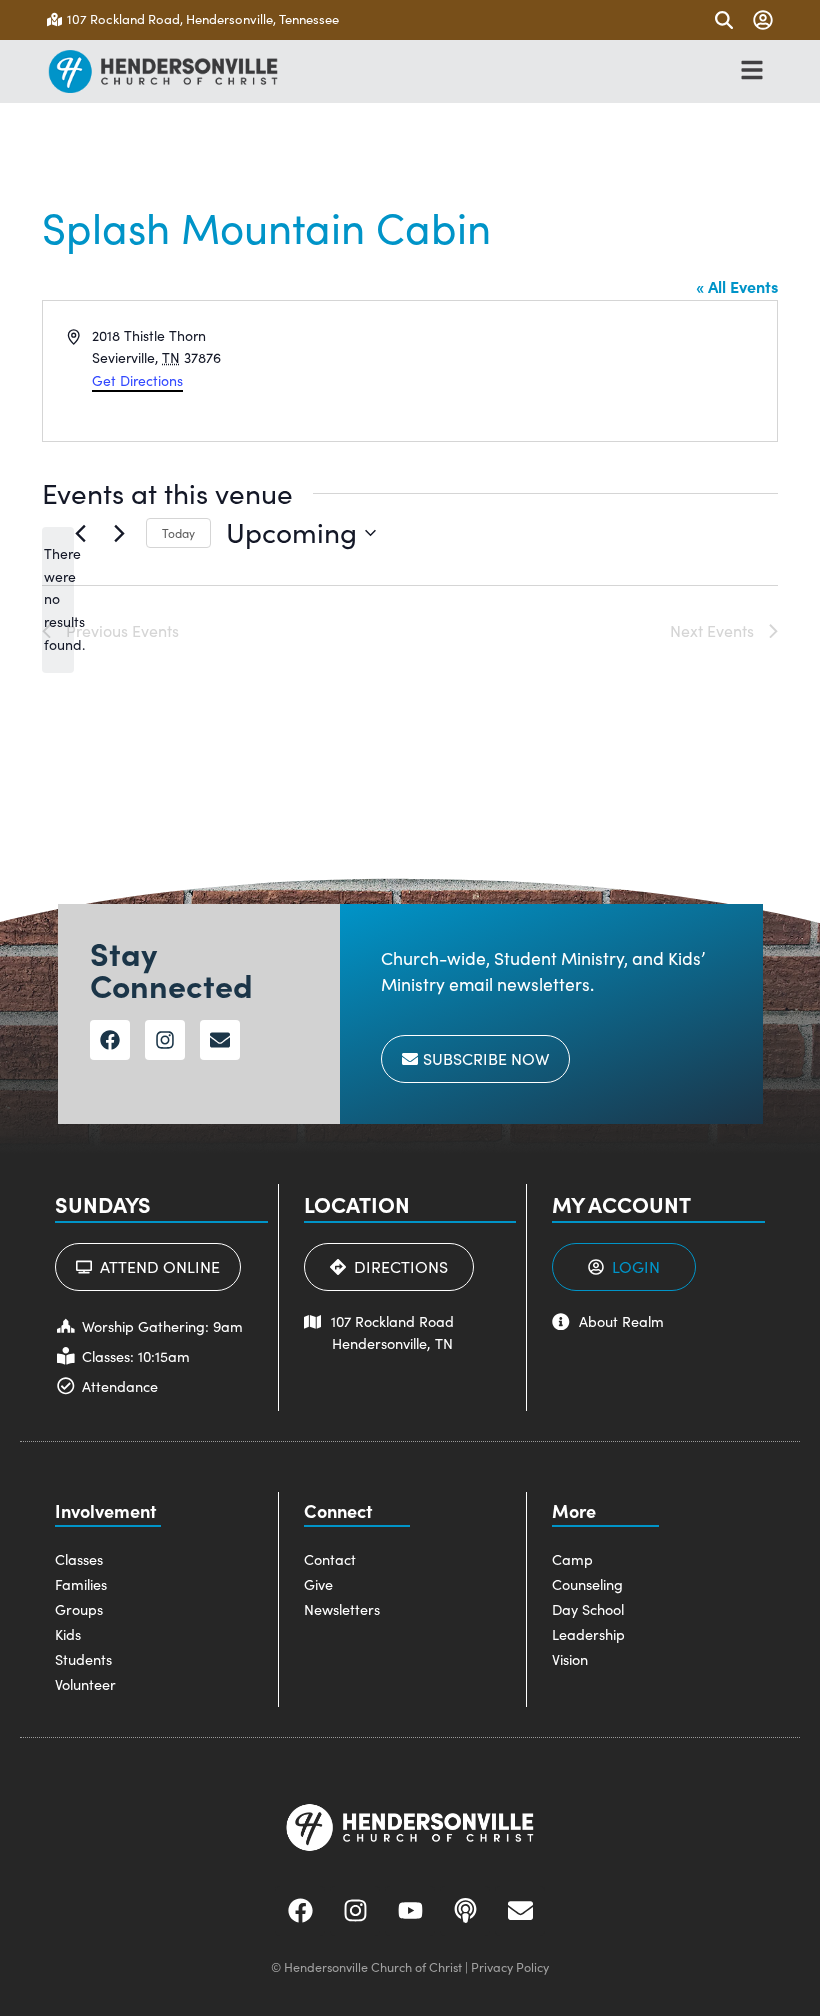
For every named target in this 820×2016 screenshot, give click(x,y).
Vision (570, 1659)
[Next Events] (119, 533)
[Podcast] (465, 1911)
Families (81, 1584)
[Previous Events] (80, 533)
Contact (330, 1559)
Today (178, 533)
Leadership (588, 1634)
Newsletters (342, 1609)
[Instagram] (165, 1040)
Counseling (587, 1584)
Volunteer (85, 1684)
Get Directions (137, 380)
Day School (588, 1609)
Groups (79, 1609)
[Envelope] (220, 1040)
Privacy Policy (510, 1966)
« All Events (737, 286)
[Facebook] (110, 1040)
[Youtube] (410, 1911)
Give (318, 1584)
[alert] (58, 599)
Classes (79, 1559)
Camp (572, 1559)
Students (83, 1659)
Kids (68, 1634)
